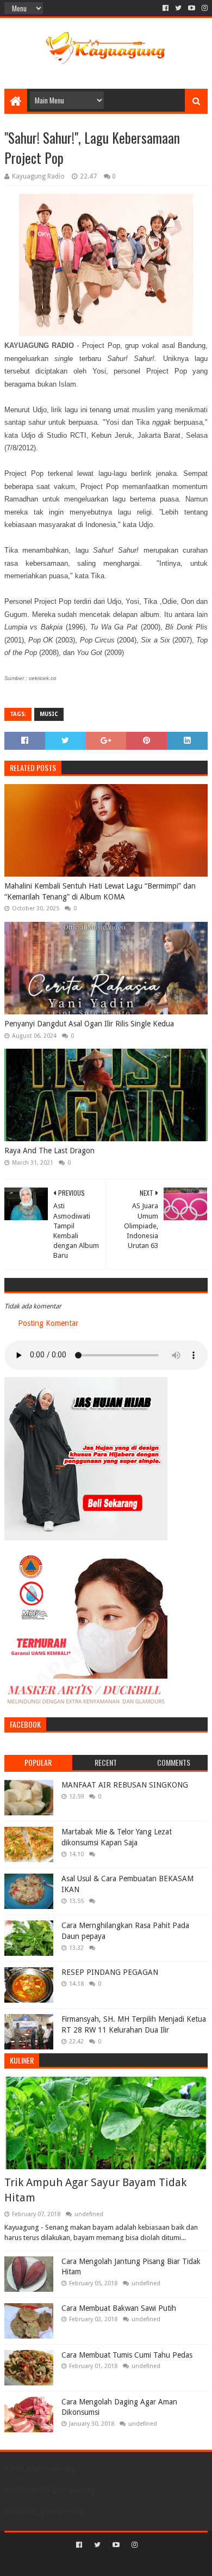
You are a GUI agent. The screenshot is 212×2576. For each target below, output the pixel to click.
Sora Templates (90, 2563)
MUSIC (49, 714)
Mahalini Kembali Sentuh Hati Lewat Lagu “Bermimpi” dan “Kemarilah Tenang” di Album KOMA (100, 891)
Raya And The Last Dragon (49, 1151)
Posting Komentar (48, 1323)
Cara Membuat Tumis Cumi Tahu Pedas (127, 2355)
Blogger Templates (152, 2563)
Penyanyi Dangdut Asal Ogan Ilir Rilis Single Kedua (89, 1024)
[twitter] (178, 8)
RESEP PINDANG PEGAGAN (110, 1972)
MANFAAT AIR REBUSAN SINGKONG (125, 1785)
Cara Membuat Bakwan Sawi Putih (119, 2308)
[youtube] (192, 8)
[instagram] (204, 8)
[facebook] (166, 8)
